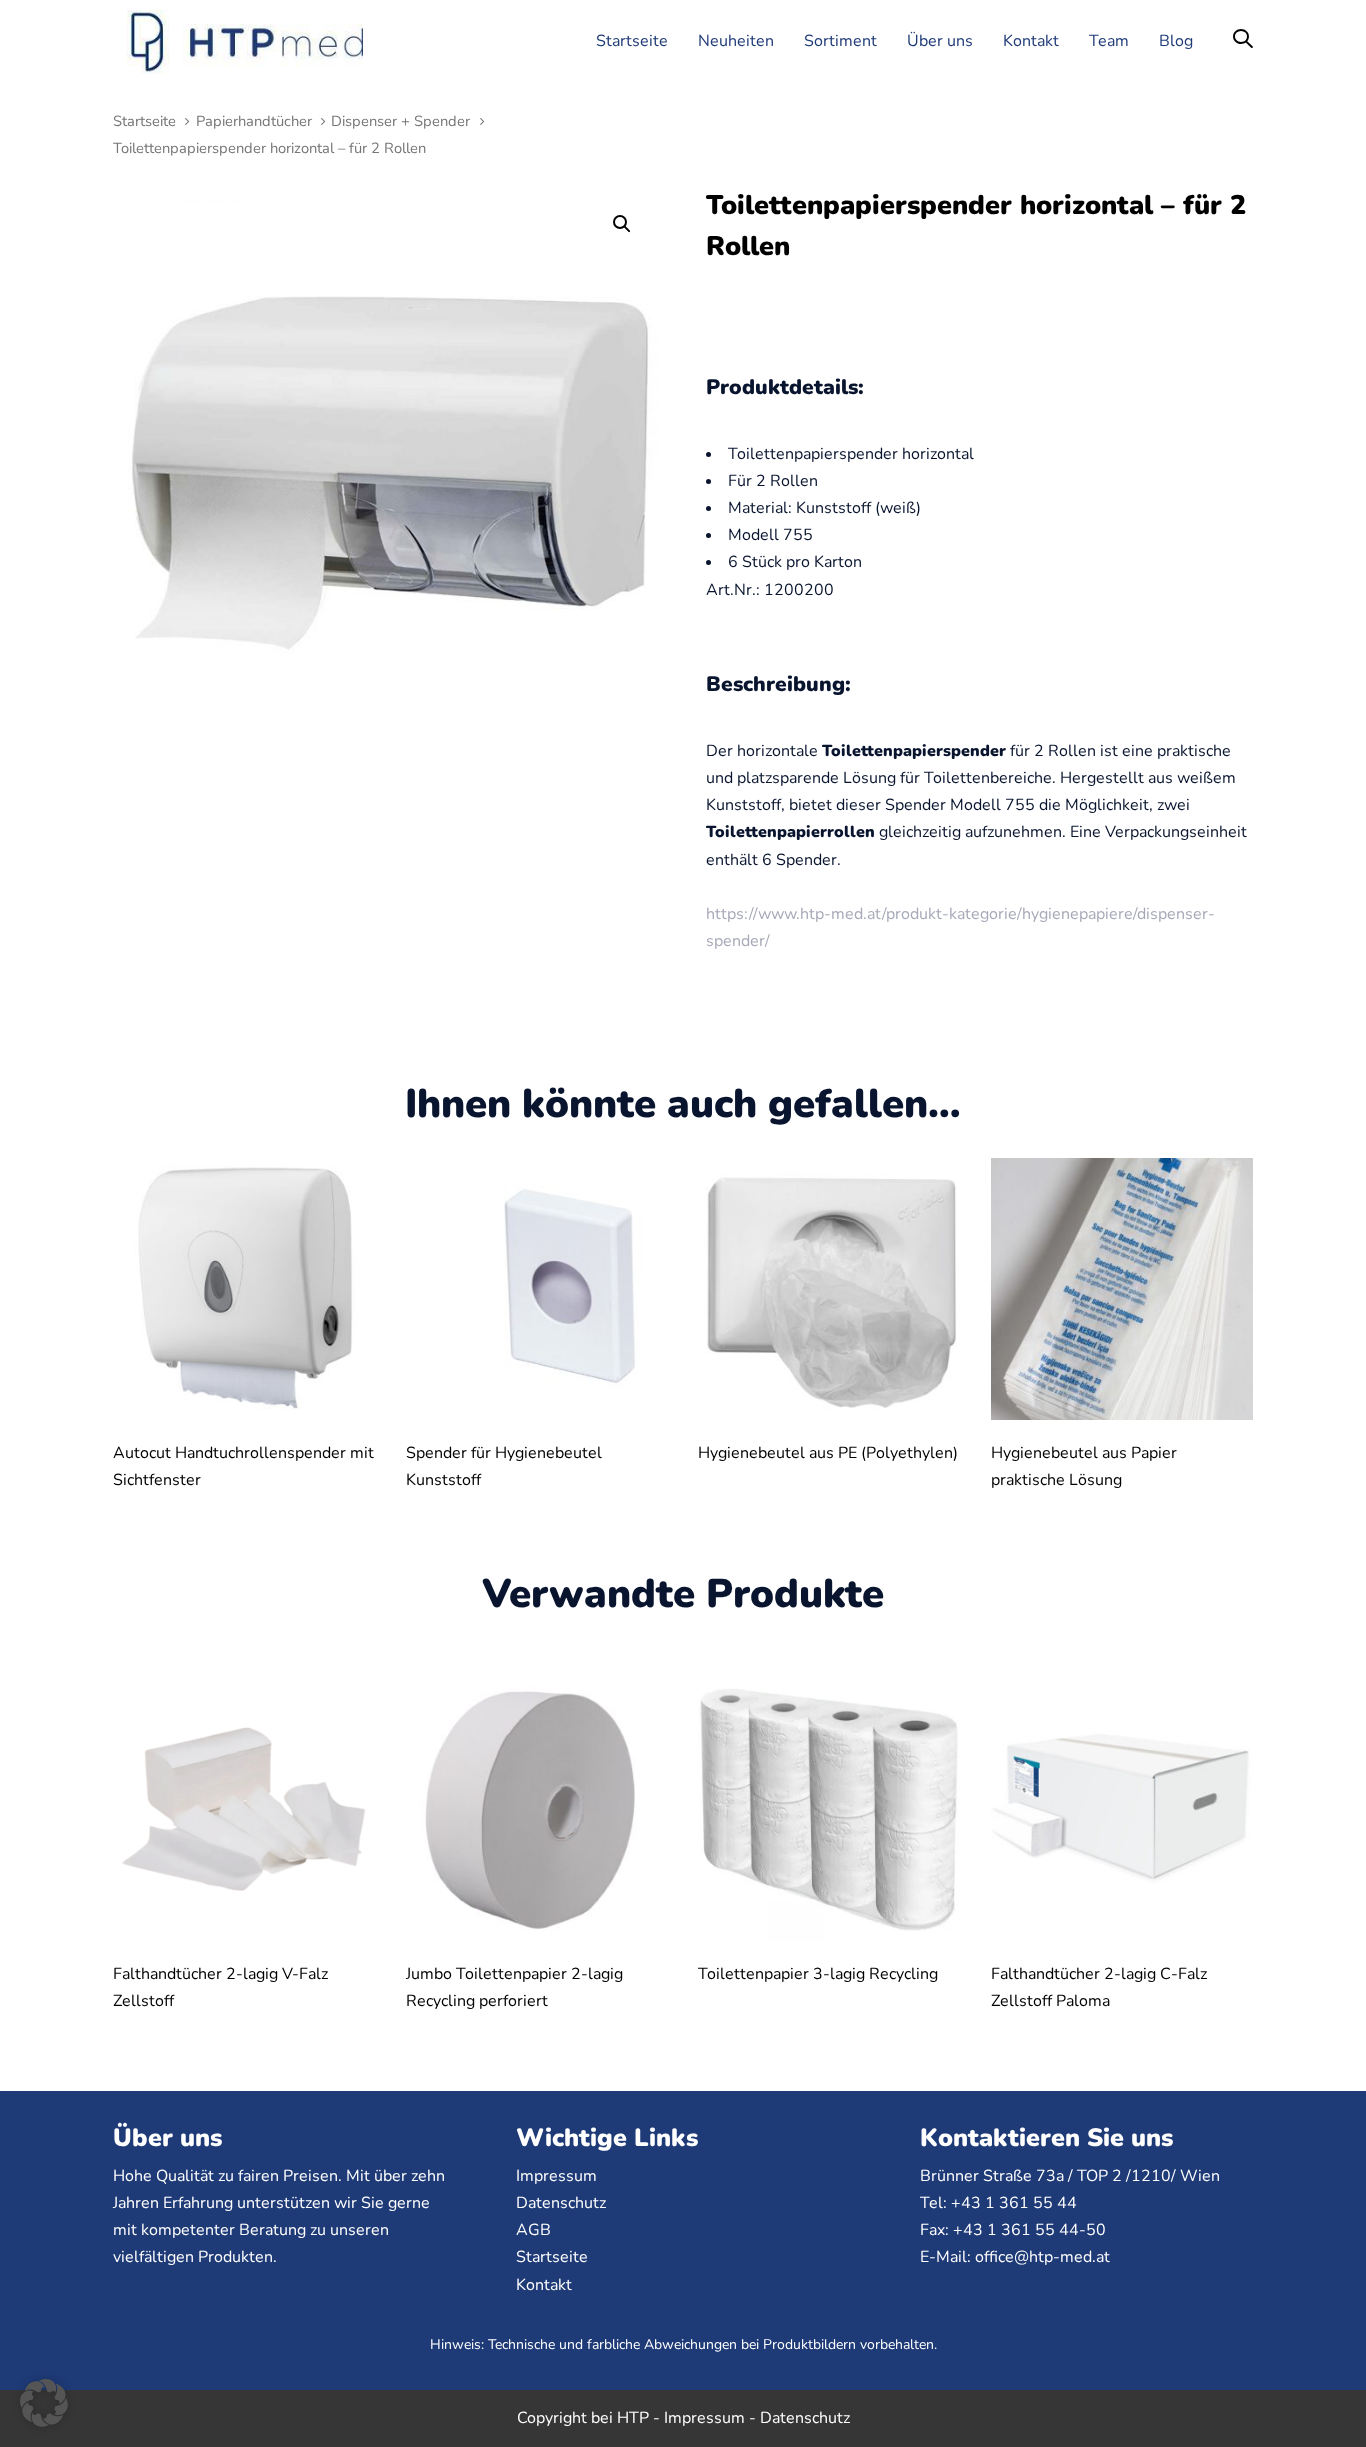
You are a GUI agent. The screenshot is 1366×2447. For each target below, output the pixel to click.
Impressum (556, 2176)
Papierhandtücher (254, 121)
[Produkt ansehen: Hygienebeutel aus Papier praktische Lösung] (1122, 1289)
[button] (1243, 40)
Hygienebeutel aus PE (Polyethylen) (828, 1453)
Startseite (144, 121)
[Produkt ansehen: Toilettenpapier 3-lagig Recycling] (829, 1809)
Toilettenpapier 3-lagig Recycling (818, 1974)
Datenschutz (561, 2203)
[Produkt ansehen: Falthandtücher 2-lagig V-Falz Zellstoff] (244, 1809)
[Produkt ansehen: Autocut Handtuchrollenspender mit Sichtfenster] (244, 1289)
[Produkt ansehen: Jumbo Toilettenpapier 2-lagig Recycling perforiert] (537, 1809)
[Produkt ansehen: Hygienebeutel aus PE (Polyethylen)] (829, 1289)
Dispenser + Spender (400, 121)
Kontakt (544, 2285)
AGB (533, 2230)
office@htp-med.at (1042, 2257)
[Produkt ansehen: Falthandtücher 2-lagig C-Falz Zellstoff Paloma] (1122, 1809)
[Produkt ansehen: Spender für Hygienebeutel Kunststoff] (537, 1289)
